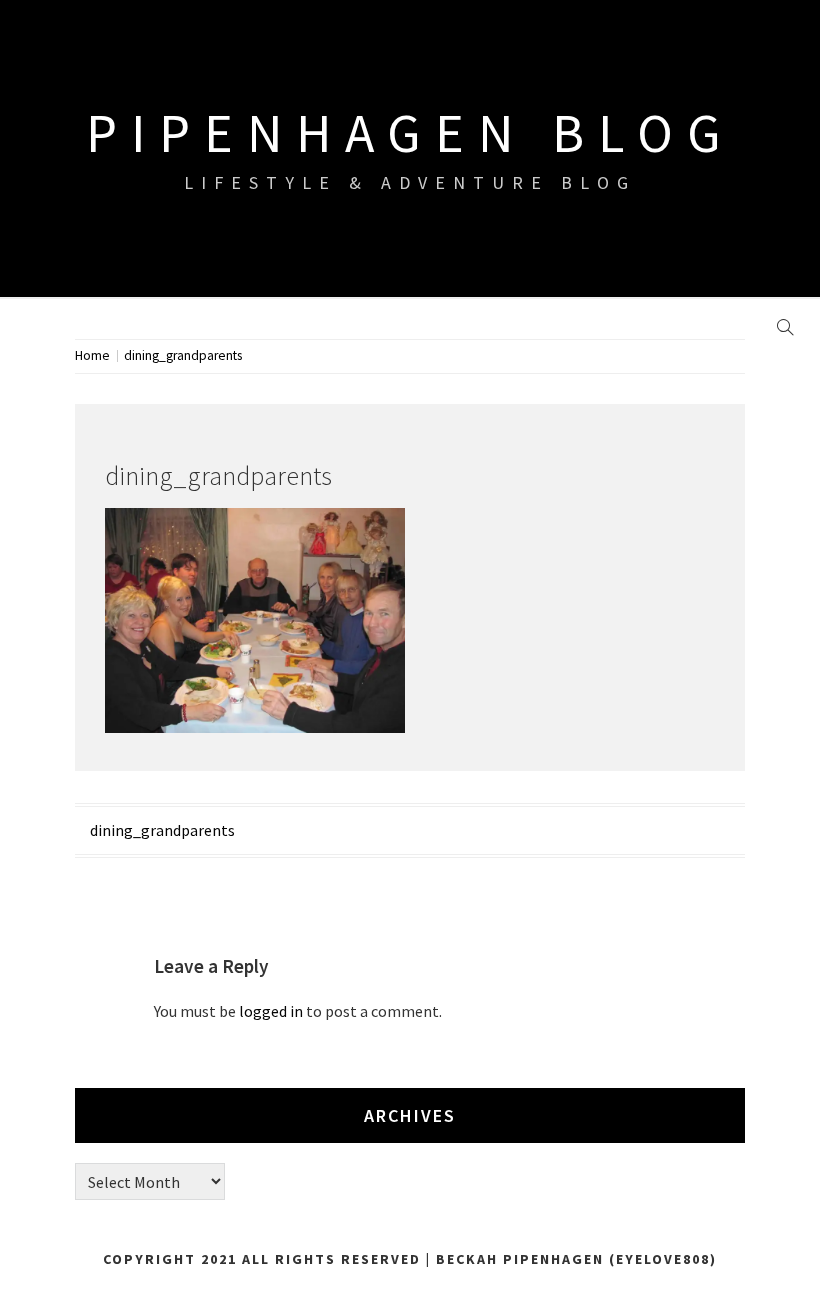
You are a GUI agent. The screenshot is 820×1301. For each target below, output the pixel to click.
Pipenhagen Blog (410, 133)
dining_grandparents (162, 830)
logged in (271, 1011)
